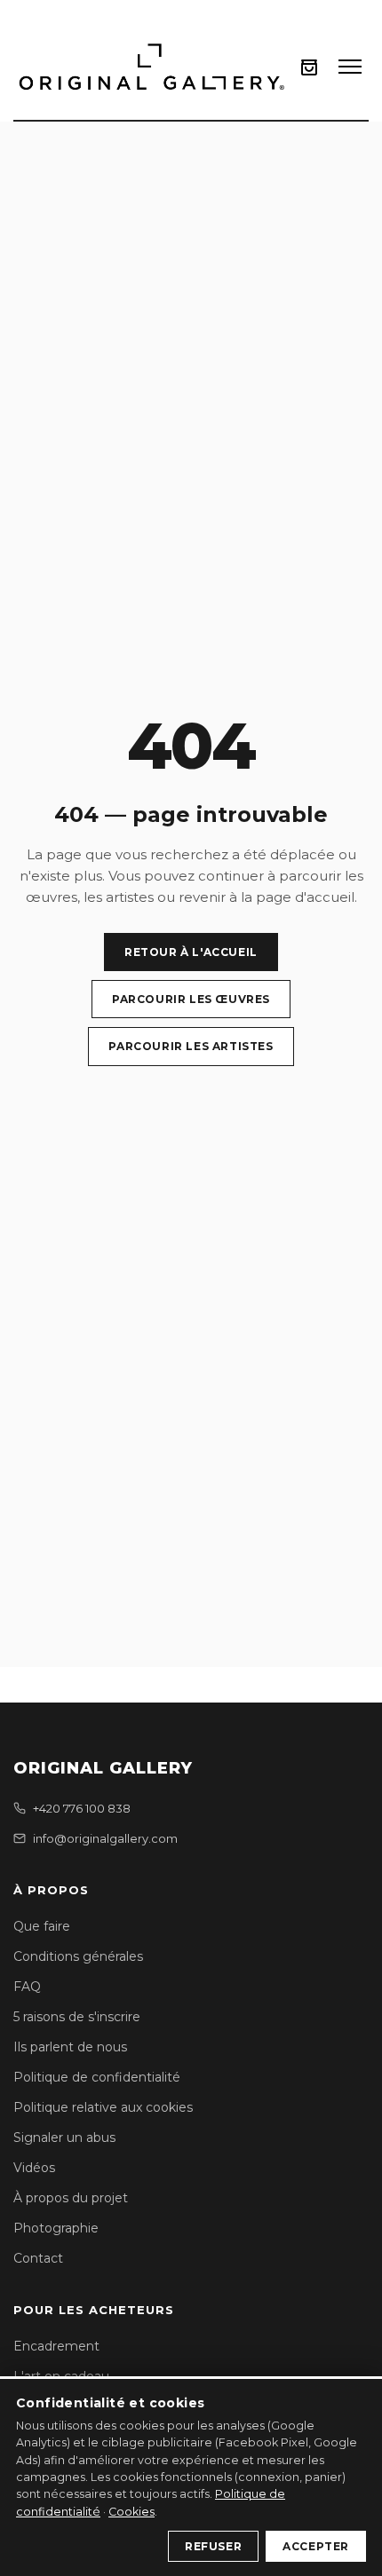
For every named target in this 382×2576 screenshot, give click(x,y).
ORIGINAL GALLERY (103, 1768)
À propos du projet (71, 2198)
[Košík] (309, 67)
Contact (38, 2258)
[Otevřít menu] (350, 67)
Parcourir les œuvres (191, 999)
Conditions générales (78, 1956)
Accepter (316, 2546)
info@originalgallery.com (105, 1838)
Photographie (56, 2228)
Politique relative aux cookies (103, 2107)
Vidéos (34, 2168)
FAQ (27, 1987)
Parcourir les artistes (191, 1046)
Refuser (213, 2546)
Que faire (42, 1926)
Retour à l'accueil (191, 952)
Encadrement (56, 2346)
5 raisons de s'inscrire (77, 2017)
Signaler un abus (64, 2137)
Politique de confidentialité (97, 2077)
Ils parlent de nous (70, 2047)
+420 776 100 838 (82, 1808)
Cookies (131, 2512)
